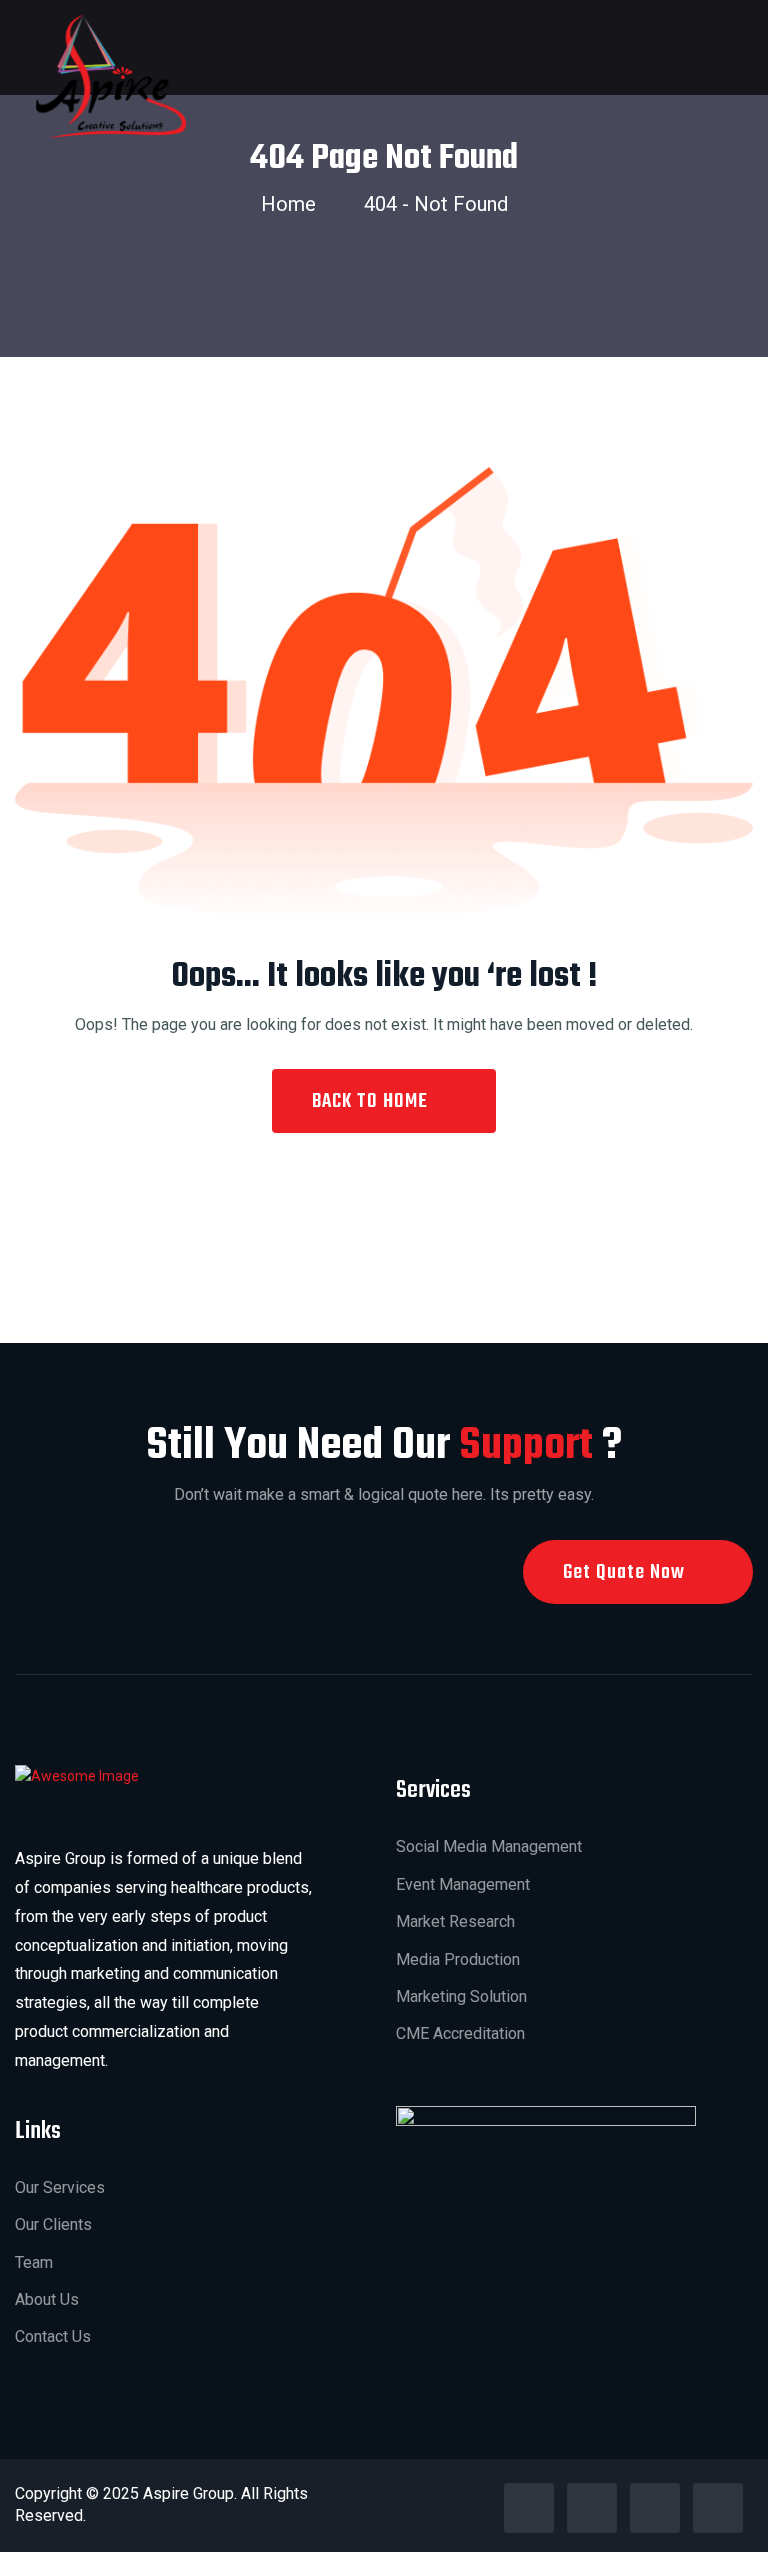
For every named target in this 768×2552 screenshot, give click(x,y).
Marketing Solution (461, 1996)
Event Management (463, 1884)
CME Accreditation (460, 2033)
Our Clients (53, 2224)
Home (293, 204)
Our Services (60, 2187)
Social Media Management (489, 1846)
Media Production (458, 1959)
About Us (47, 2299)
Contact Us (53, 2336)
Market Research (455, 1921)
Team (34, 2262)
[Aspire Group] (111, 75)
